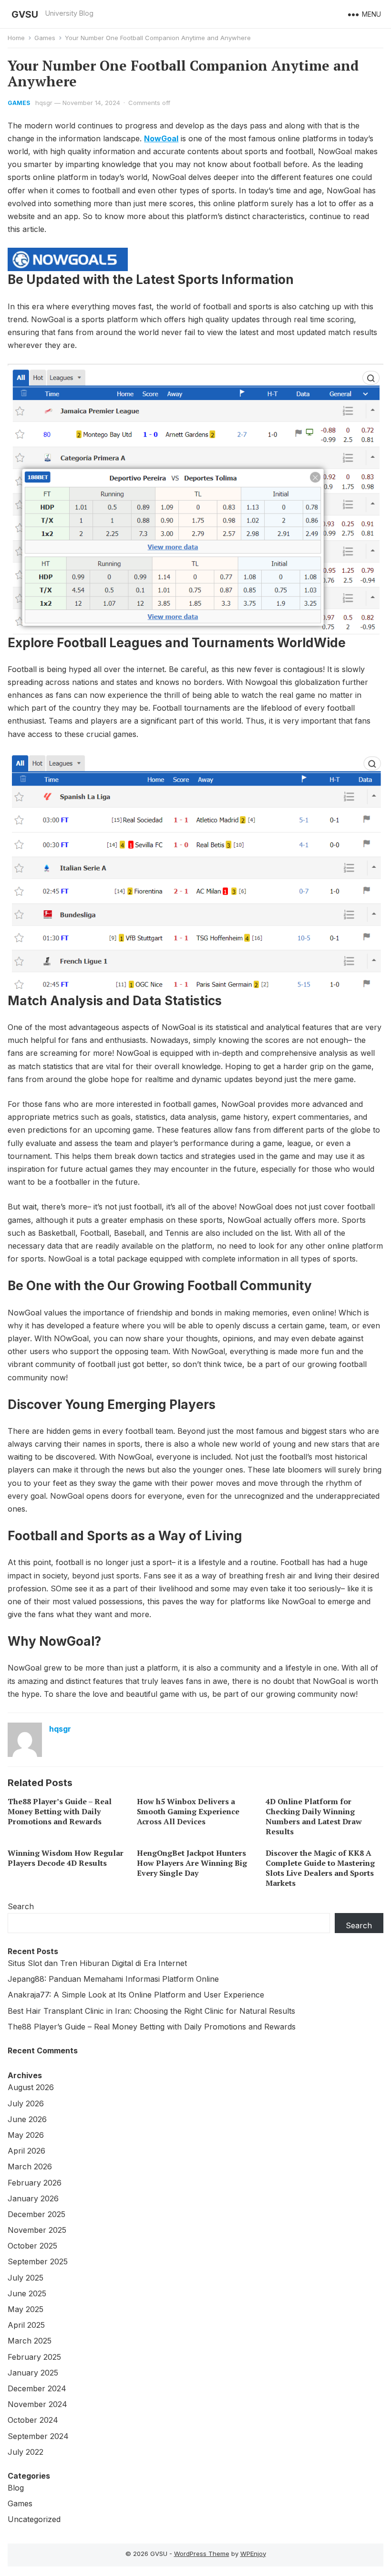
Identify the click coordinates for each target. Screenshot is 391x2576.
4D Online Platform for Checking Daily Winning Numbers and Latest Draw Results (314, 1816)
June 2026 (27, 2119)
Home (16, 38)
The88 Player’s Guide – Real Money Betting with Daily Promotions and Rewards (60, 1811)
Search (21, 1906)
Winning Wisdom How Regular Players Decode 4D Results (66, 1858)
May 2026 (26, 2135)
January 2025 (33, 2373)
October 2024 (33, 2420)
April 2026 (26, 2151)
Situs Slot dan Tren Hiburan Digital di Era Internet (97, 1963)
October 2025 (32, 2246)
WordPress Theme (202, 2554)
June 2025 (27, 2293)
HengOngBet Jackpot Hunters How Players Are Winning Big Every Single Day (192, 1863)
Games (45, 38)
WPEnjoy (253, 2554)
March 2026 (30, 2166)
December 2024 (37, 2388)
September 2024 (38, 2436)
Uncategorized (34, 2519)
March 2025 (30, 2341)
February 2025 (34, 2357)
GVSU (25, 14)
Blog (16, 2488)
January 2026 (33, 2198)
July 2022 (26, 2452)
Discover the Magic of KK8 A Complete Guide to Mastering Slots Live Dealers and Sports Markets (320, 1868)
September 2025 (38, 2261)
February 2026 (35, 2183)
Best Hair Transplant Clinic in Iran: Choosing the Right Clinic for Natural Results (151, 2011)
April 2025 (26, 2325)
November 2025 (37, 2230)
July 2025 (26, 2278)
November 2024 (37, 2404)
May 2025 (26, 2309)
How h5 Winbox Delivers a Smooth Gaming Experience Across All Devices (188, 1811)
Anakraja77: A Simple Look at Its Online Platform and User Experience (136, 1995)
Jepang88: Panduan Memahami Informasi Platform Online (113, 1979)
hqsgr (44, 103)
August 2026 (31, 2087)
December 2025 (36, 2214)
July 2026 (26, 2103)
